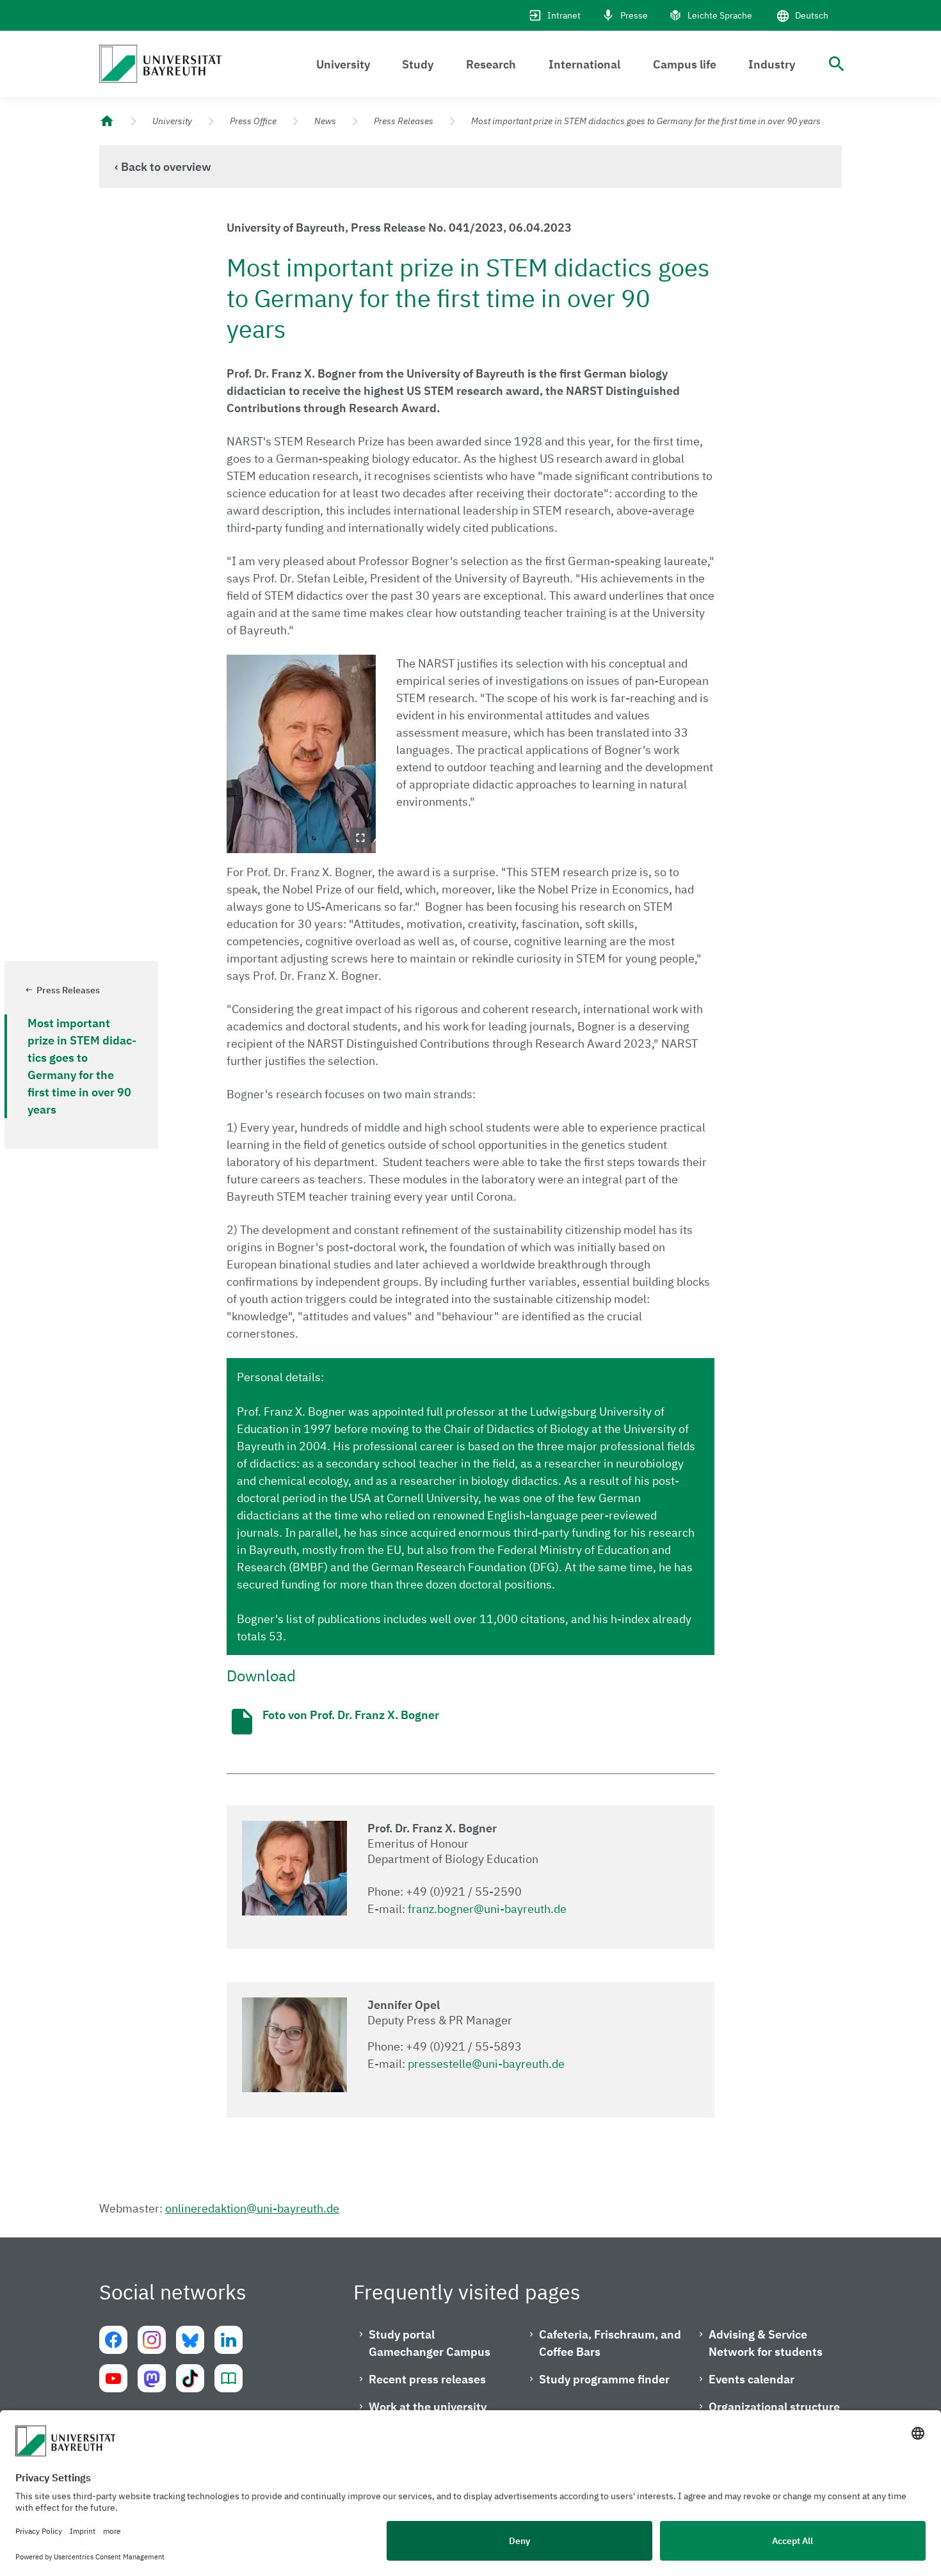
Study (418, 64)
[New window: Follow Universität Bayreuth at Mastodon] (152, 2378)
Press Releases (404, 121)
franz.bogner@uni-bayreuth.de (487, 1909)
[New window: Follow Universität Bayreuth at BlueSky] (190, 2340)
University (343, 64)
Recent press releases (427, 2379)
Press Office (253, 121)
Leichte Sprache (720, 15)
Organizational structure (774, 2407)
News (325, 121)
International (584, 64)
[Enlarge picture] (301, 754)
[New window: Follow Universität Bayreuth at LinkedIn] (229, 2340)
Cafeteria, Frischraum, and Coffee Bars (610, 2343)
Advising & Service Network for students (766, 2343)
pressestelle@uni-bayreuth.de (486, 2064)
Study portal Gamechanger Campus (430, 2343)
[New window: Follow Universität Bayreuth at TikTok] (190, 2378)
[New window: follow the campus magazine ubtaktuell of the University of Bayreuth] (229, 2378)
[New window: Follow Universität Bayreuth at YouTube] (113, 2378)
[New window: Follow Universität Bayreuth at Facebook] (113, 2340)
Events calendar (752, 2379)
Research (491, 64)
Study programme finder (604, 2379)
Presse (634, 15)
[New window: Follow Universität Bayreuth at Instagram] (152, 2340)
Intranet (564, 15)
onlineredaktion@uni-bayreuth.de (252, 2208)
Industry (772, 64)
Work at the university (428, 2407)
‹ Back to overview (163, 167)
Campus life (685, 64)
